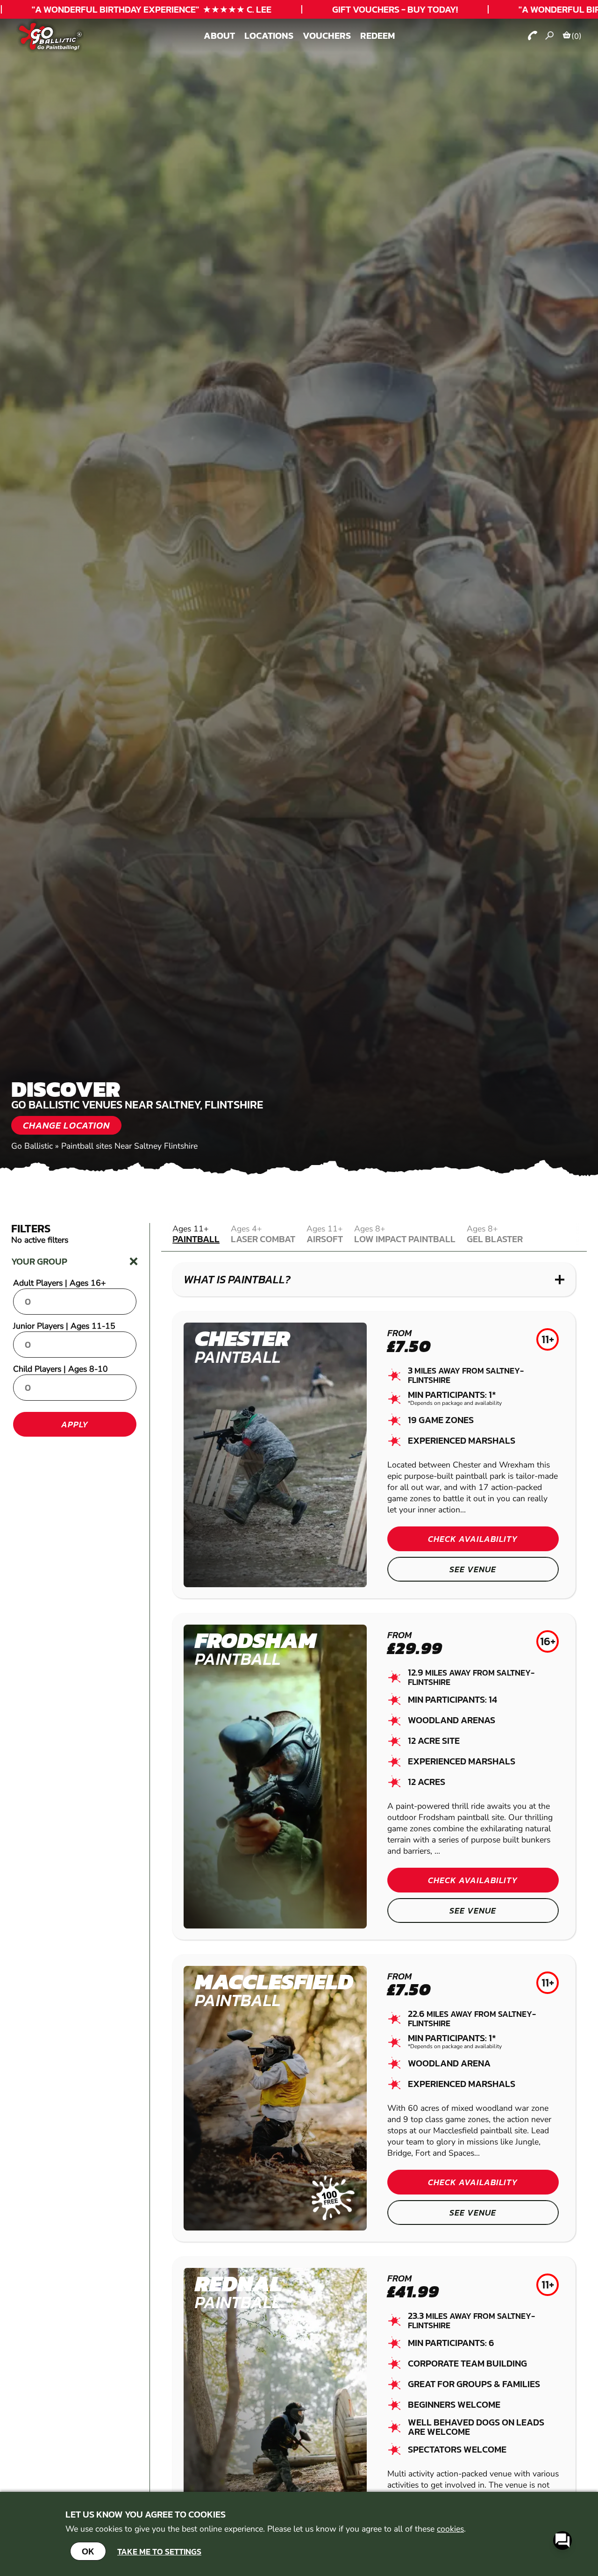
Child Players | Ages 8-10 (61, 1369)
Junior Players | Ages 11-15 (64, 1326)
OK (88, 2551)
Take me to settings (159, 2551)
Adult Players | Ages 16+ (60, 1283)
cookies (450, 2529)
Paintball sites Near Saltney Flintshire (129, 1146)
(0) (577, 36)
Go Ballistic (32, 1146)
